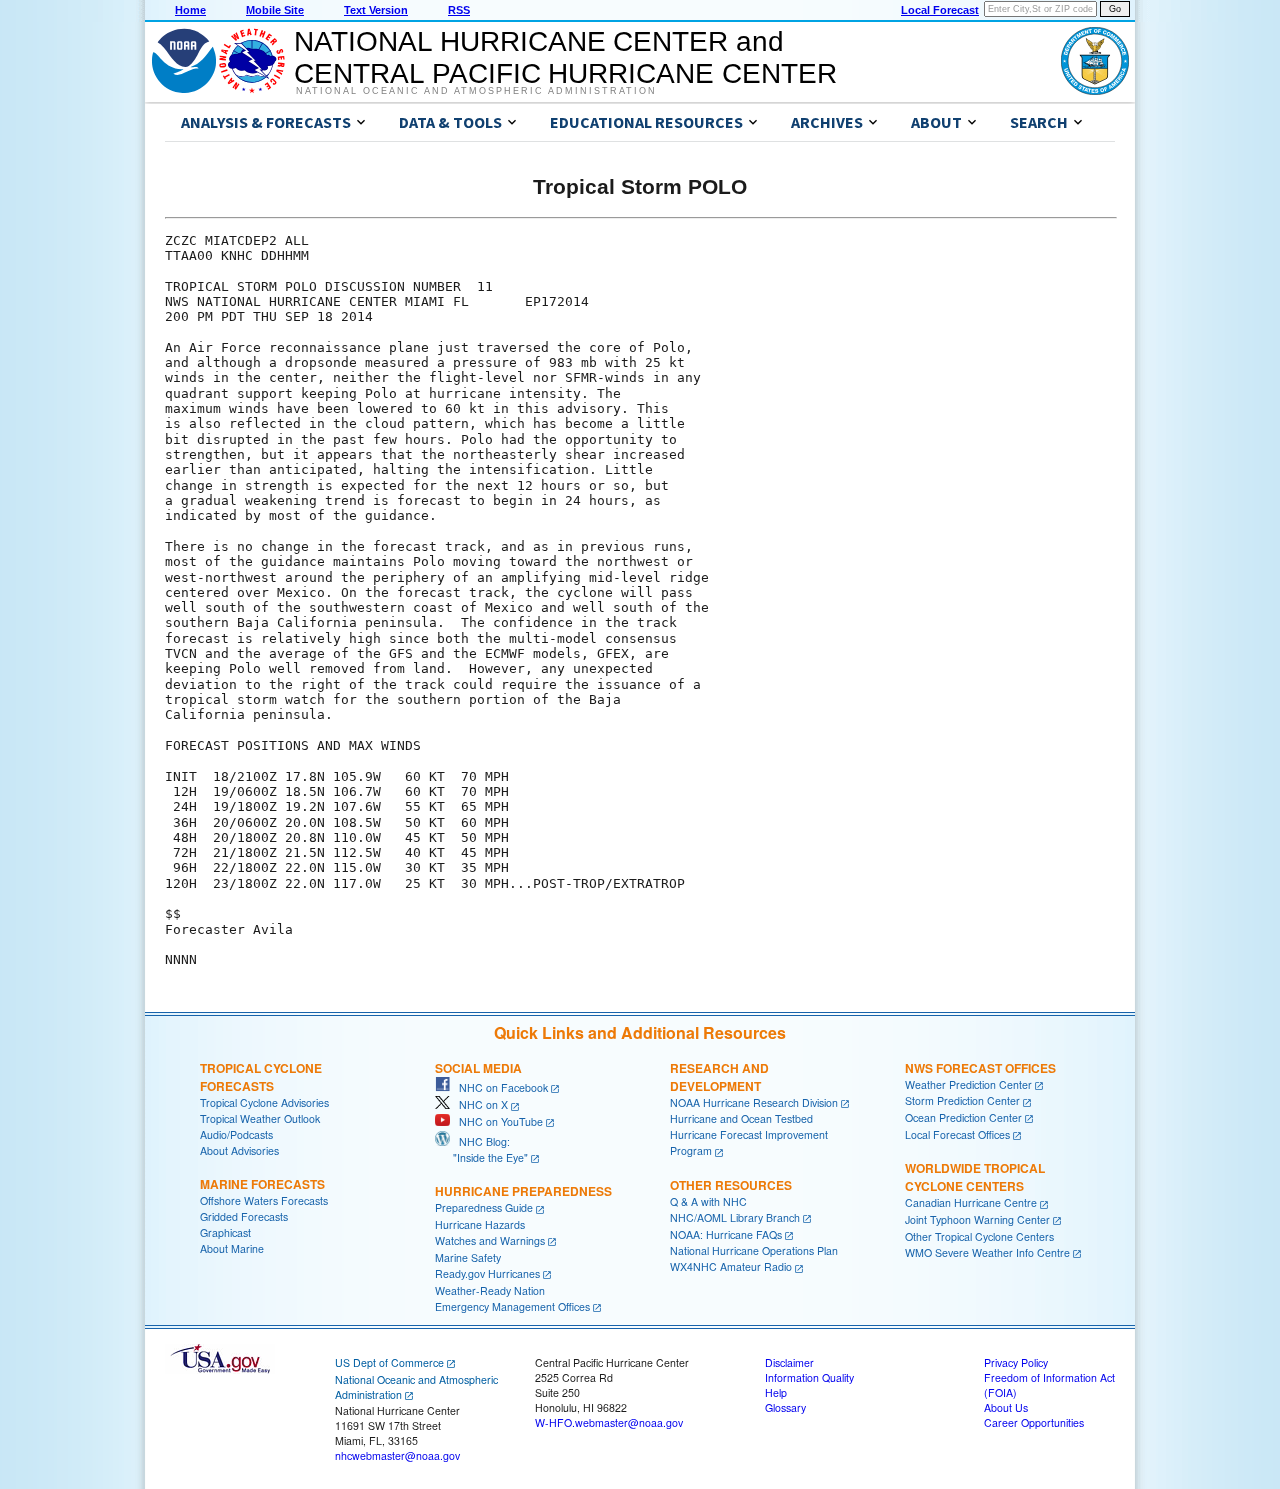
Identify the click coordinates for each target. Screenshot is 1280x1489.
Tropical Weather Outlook (260, 1118)
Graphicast (225, 1232)
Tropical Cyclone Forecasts (261, 1077)
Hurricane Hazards (480, 1224)
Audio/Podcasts (236, 1134)
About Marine (232, 1248)
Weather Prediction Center (968, 1084)
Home (190, 10)
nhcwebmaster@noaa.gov (397, 1455)
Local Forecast (940, 10)
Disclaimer (789, 1362)
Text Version (376, 10)
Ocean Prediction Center (963, 1117)
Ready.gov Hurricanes (487, 1273)
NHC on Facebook (499, 1087)
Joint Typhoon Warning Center (977, 1219)
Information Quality (809, 1377)
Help (776, 1392)
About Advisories (239, 1150)
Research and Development (719, 1077)
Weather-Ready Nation (490, 1290)
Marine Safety (468, 1257)
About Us (1006, 1407)
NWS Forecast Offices (980, 1068)
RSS (459, 10)
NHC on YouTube (496, 1121)
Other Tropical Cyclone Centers (979, 1236)
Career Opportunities (1034, 1422)
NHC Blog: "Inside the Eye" (481, 1149)
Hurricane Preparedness (523, 1191)
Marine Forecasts (262, 1184)
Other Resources (731, 1185)
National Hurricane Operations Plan (754, 1250)
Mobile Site (275, 10)
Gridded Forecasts (244, 1216)
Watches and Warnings (490, 1240)
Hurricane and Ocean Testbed (741, 1118)
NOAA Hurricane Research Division (754, 1102)
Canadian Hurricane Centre (971, 1202)
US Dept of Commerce (389, 1362)
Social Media (478, 1068)
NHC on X (479, 1104)
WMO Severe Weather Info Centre (987, 1252)
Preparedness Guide (484, 1207)
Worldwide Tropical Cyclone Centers (975, 1177)
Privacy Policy (1016, 1362)
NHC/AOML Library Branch (735, 1217)
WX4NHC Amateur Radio (731, 1266)
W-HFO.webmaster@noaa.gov (609, 1422)
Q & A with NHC (708, 1201)
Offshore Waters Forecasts (264, 1200)
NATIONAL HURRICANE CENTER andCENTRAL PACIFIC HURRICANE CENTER (565, 57)
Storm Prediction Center (962, 1100)
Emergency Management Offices (512, 1306)
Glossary (785, 1407)
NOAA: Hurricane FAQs (726, 1234)
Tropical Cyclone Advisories (264, 1102)
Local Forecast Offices (957, 1134)
